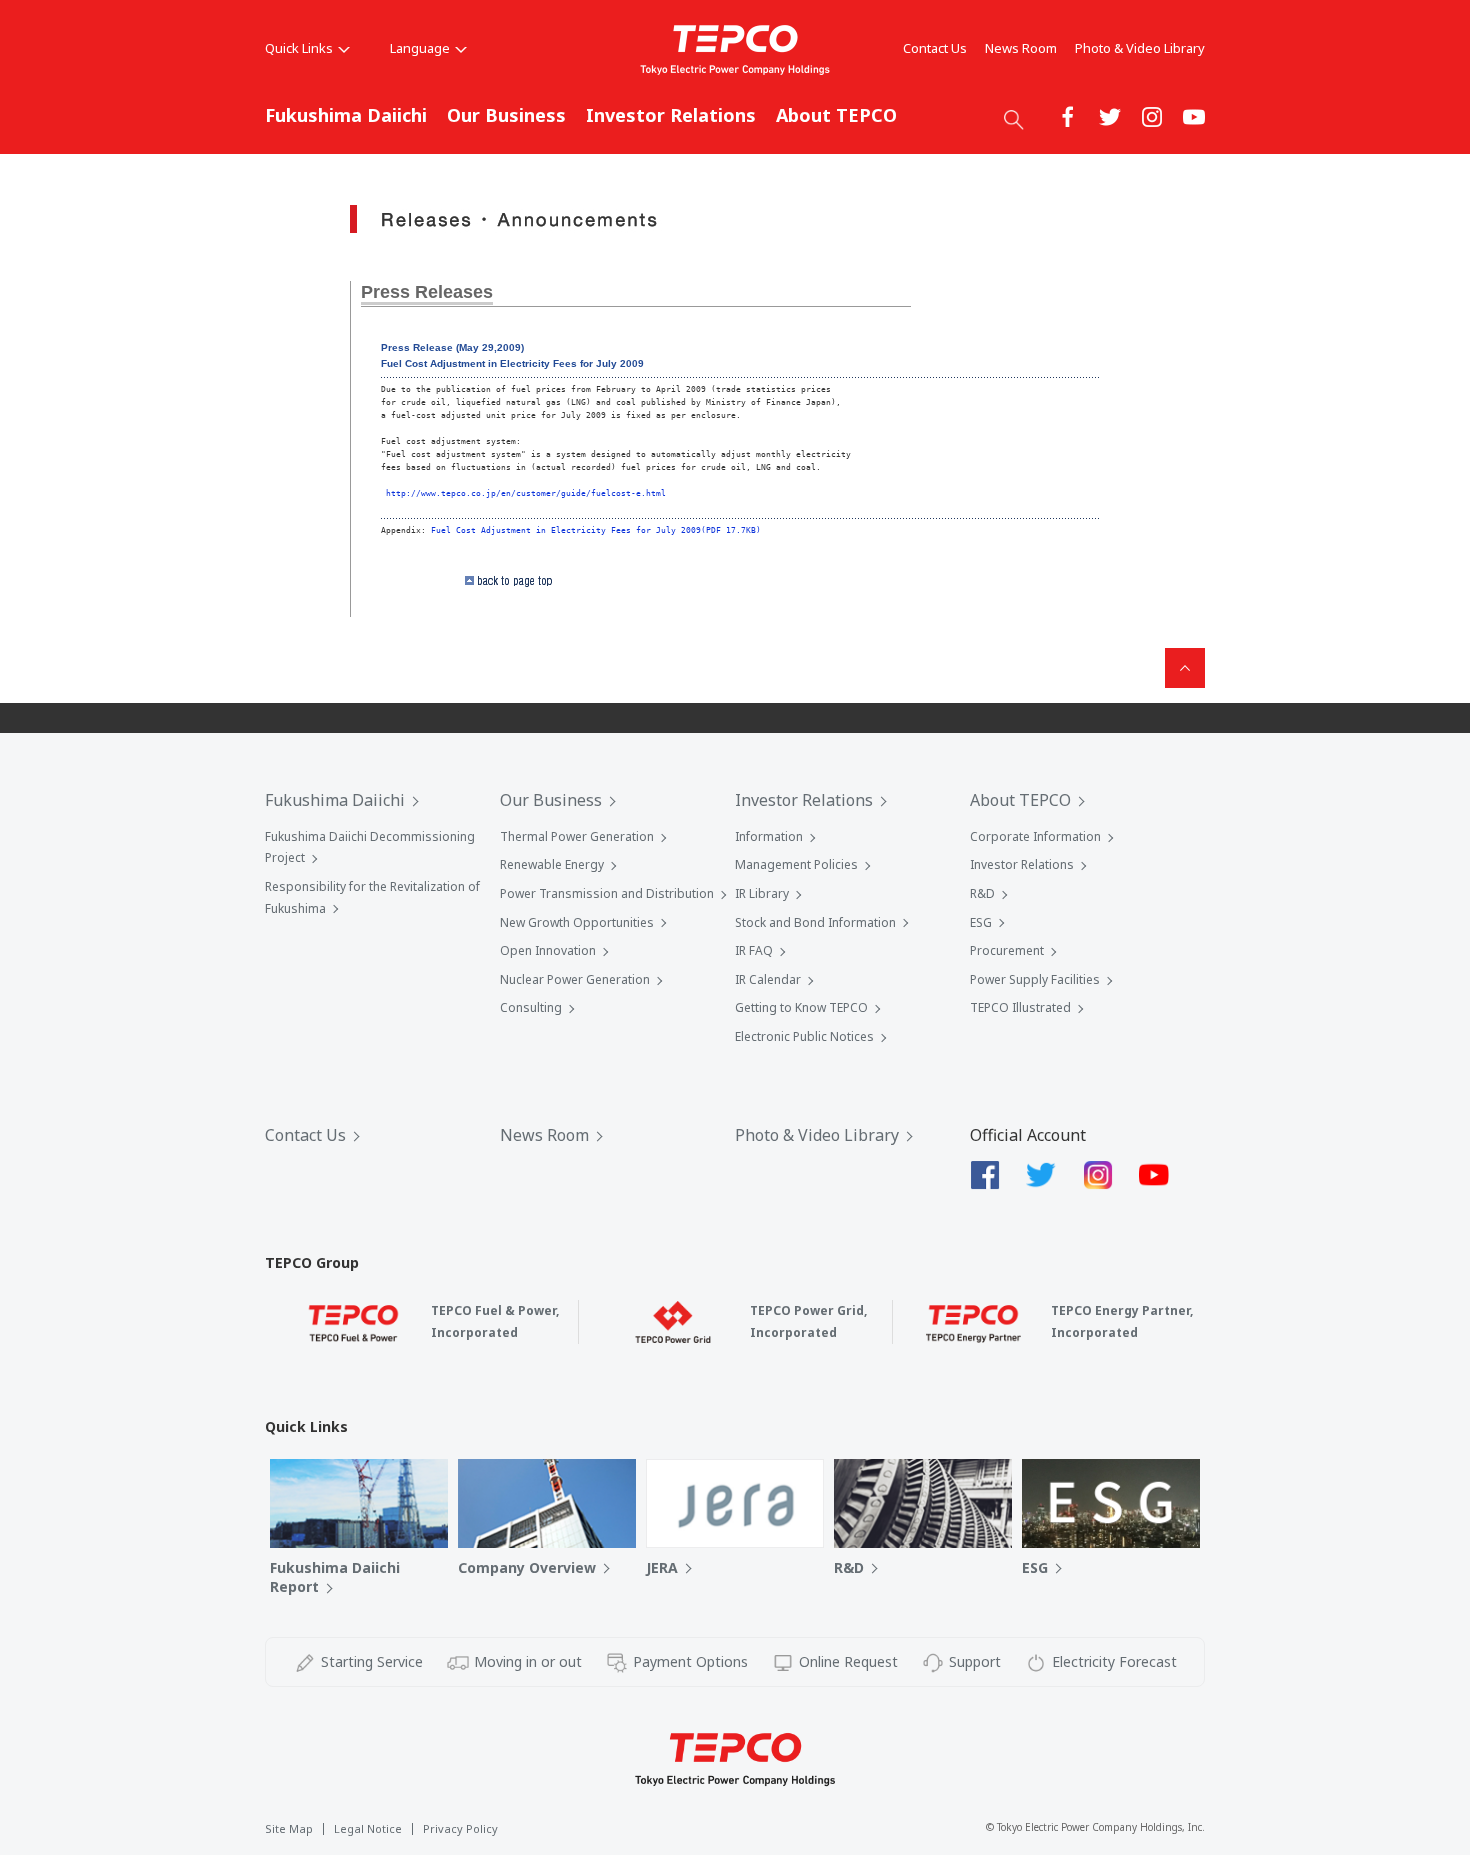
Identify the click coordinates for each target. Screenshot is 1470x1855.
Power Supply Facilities (1035, 979)
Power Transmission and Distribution (607, 893)
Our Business (506, 115)
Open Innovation (548, 950)
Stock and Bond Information (815, 922)
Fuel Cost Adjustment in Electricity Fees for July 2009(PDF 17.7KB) (596, 530)
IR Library (762, 893)
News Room (1021, 48)
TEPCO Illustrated (1020, 1007)
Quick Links (299, 48)
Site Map (289, 1828)
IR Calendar (768, 979)
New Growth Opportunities (577, 922)
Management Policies (796, 864)
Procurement (1007, 950)
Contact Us (935, 48)
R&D (982, 893)
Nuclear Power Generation (575, 979)
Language (420, 48)
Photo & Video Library (1140, 48)
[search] (1014, 119)
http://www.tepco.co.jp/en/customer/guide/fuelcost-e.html (526, 493)
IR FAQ (754, 950)
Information (769, 836)
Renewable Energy (552, 864)
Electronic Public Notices (804, 1036)
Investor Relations (671, 115)
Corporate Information (1035, 836)
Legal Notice (368, 1828)
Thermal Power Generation (577, 836)
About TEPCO (836, 115)
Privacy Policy (460, 1828)
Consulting (531, 1007)
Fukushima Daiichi (346, 115)
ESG (981, 922)
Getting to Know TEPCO (801, 1007)
